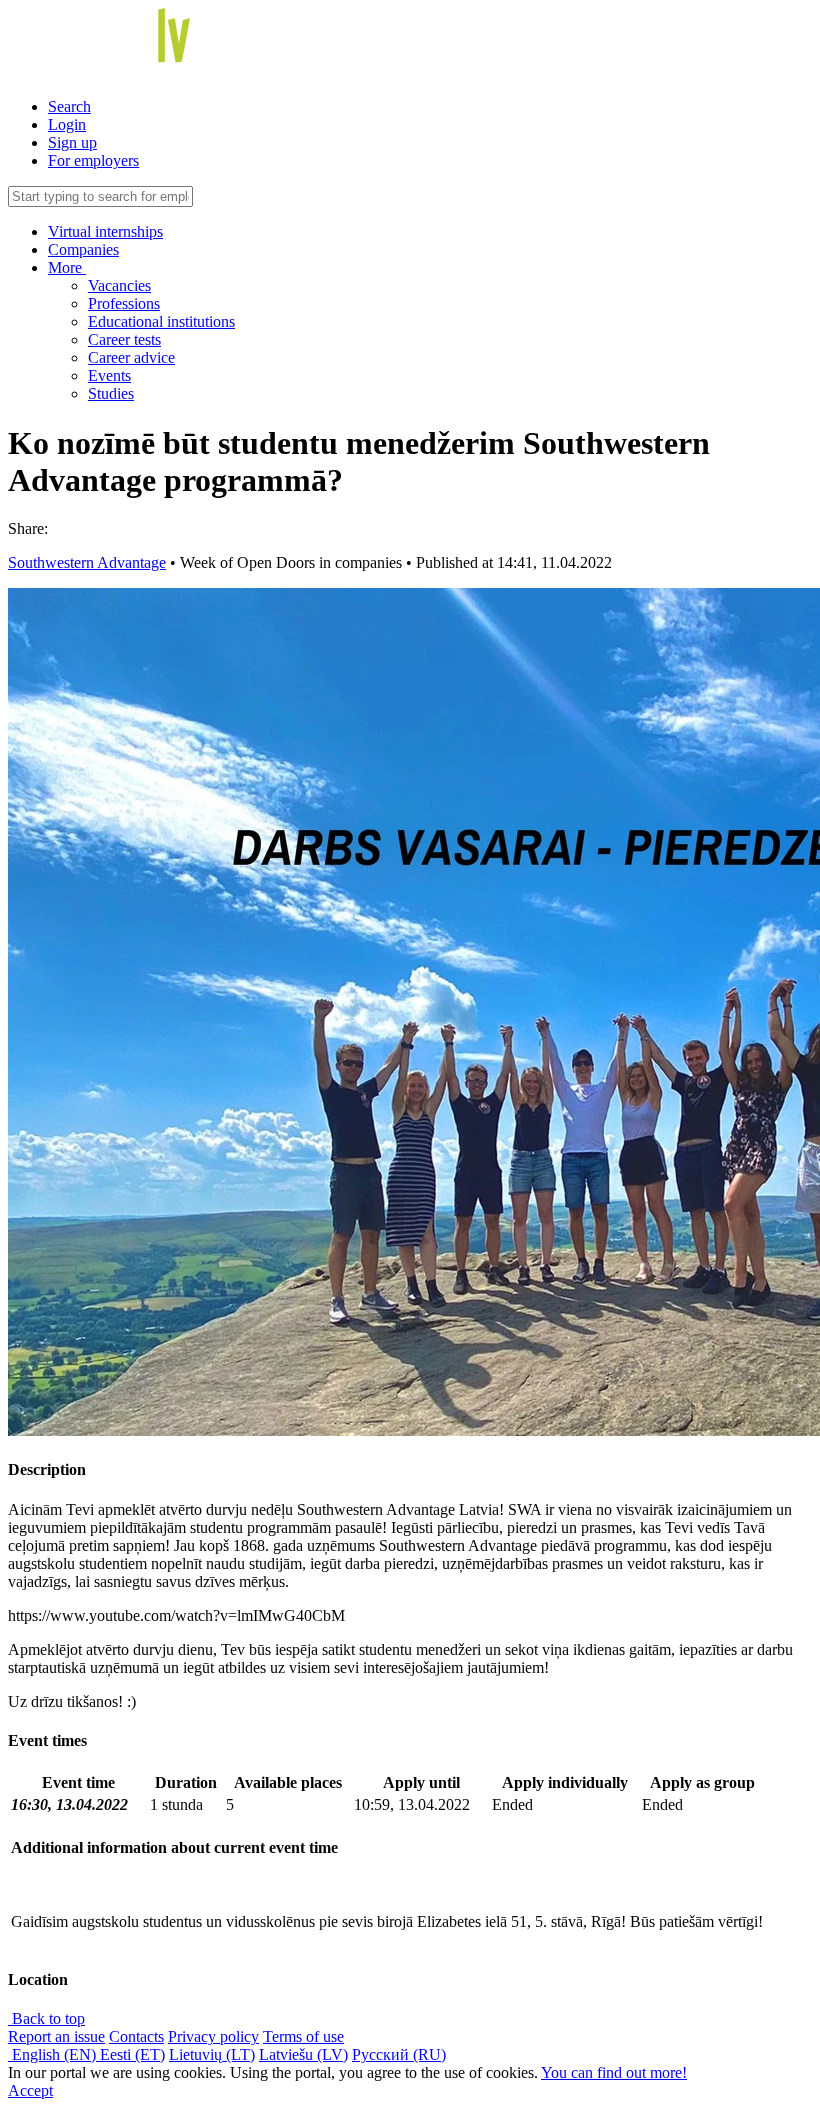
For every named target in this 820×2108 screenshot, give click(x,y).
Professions (124, 303)
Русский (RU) (399, 2054)
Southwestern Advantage (87, 562)
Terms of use (303, 2036)
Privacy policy (213, 2036)
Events (109, 375)
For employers (93, 160)
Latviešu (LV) (303, 2054)
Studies (111, 393)
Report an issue (56, 2036)
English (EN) (54, 2054)
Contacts (136, 2036)
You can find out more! (614, 2072)
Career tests (124, 339)
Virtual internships (105, 231)
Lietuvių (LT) (212, 2054)
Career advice (131, 357)
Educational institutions (161, 321)
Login (67, 124)
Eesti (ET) (132, 2054)
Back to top (46, 2018)
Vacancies (119, 285)
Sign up (72, 142)
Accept (30, 2090)
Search (69, 106)
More (67, 267)
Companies (83, 249)
